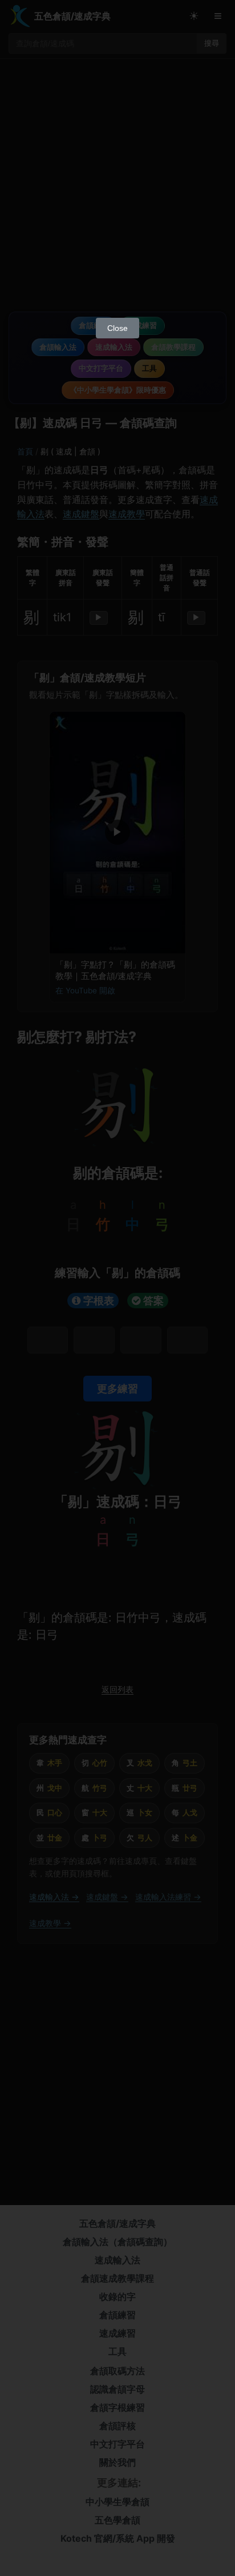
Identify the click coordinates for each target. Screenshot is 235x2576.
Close (117, 328)
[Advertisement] (117, 189)
